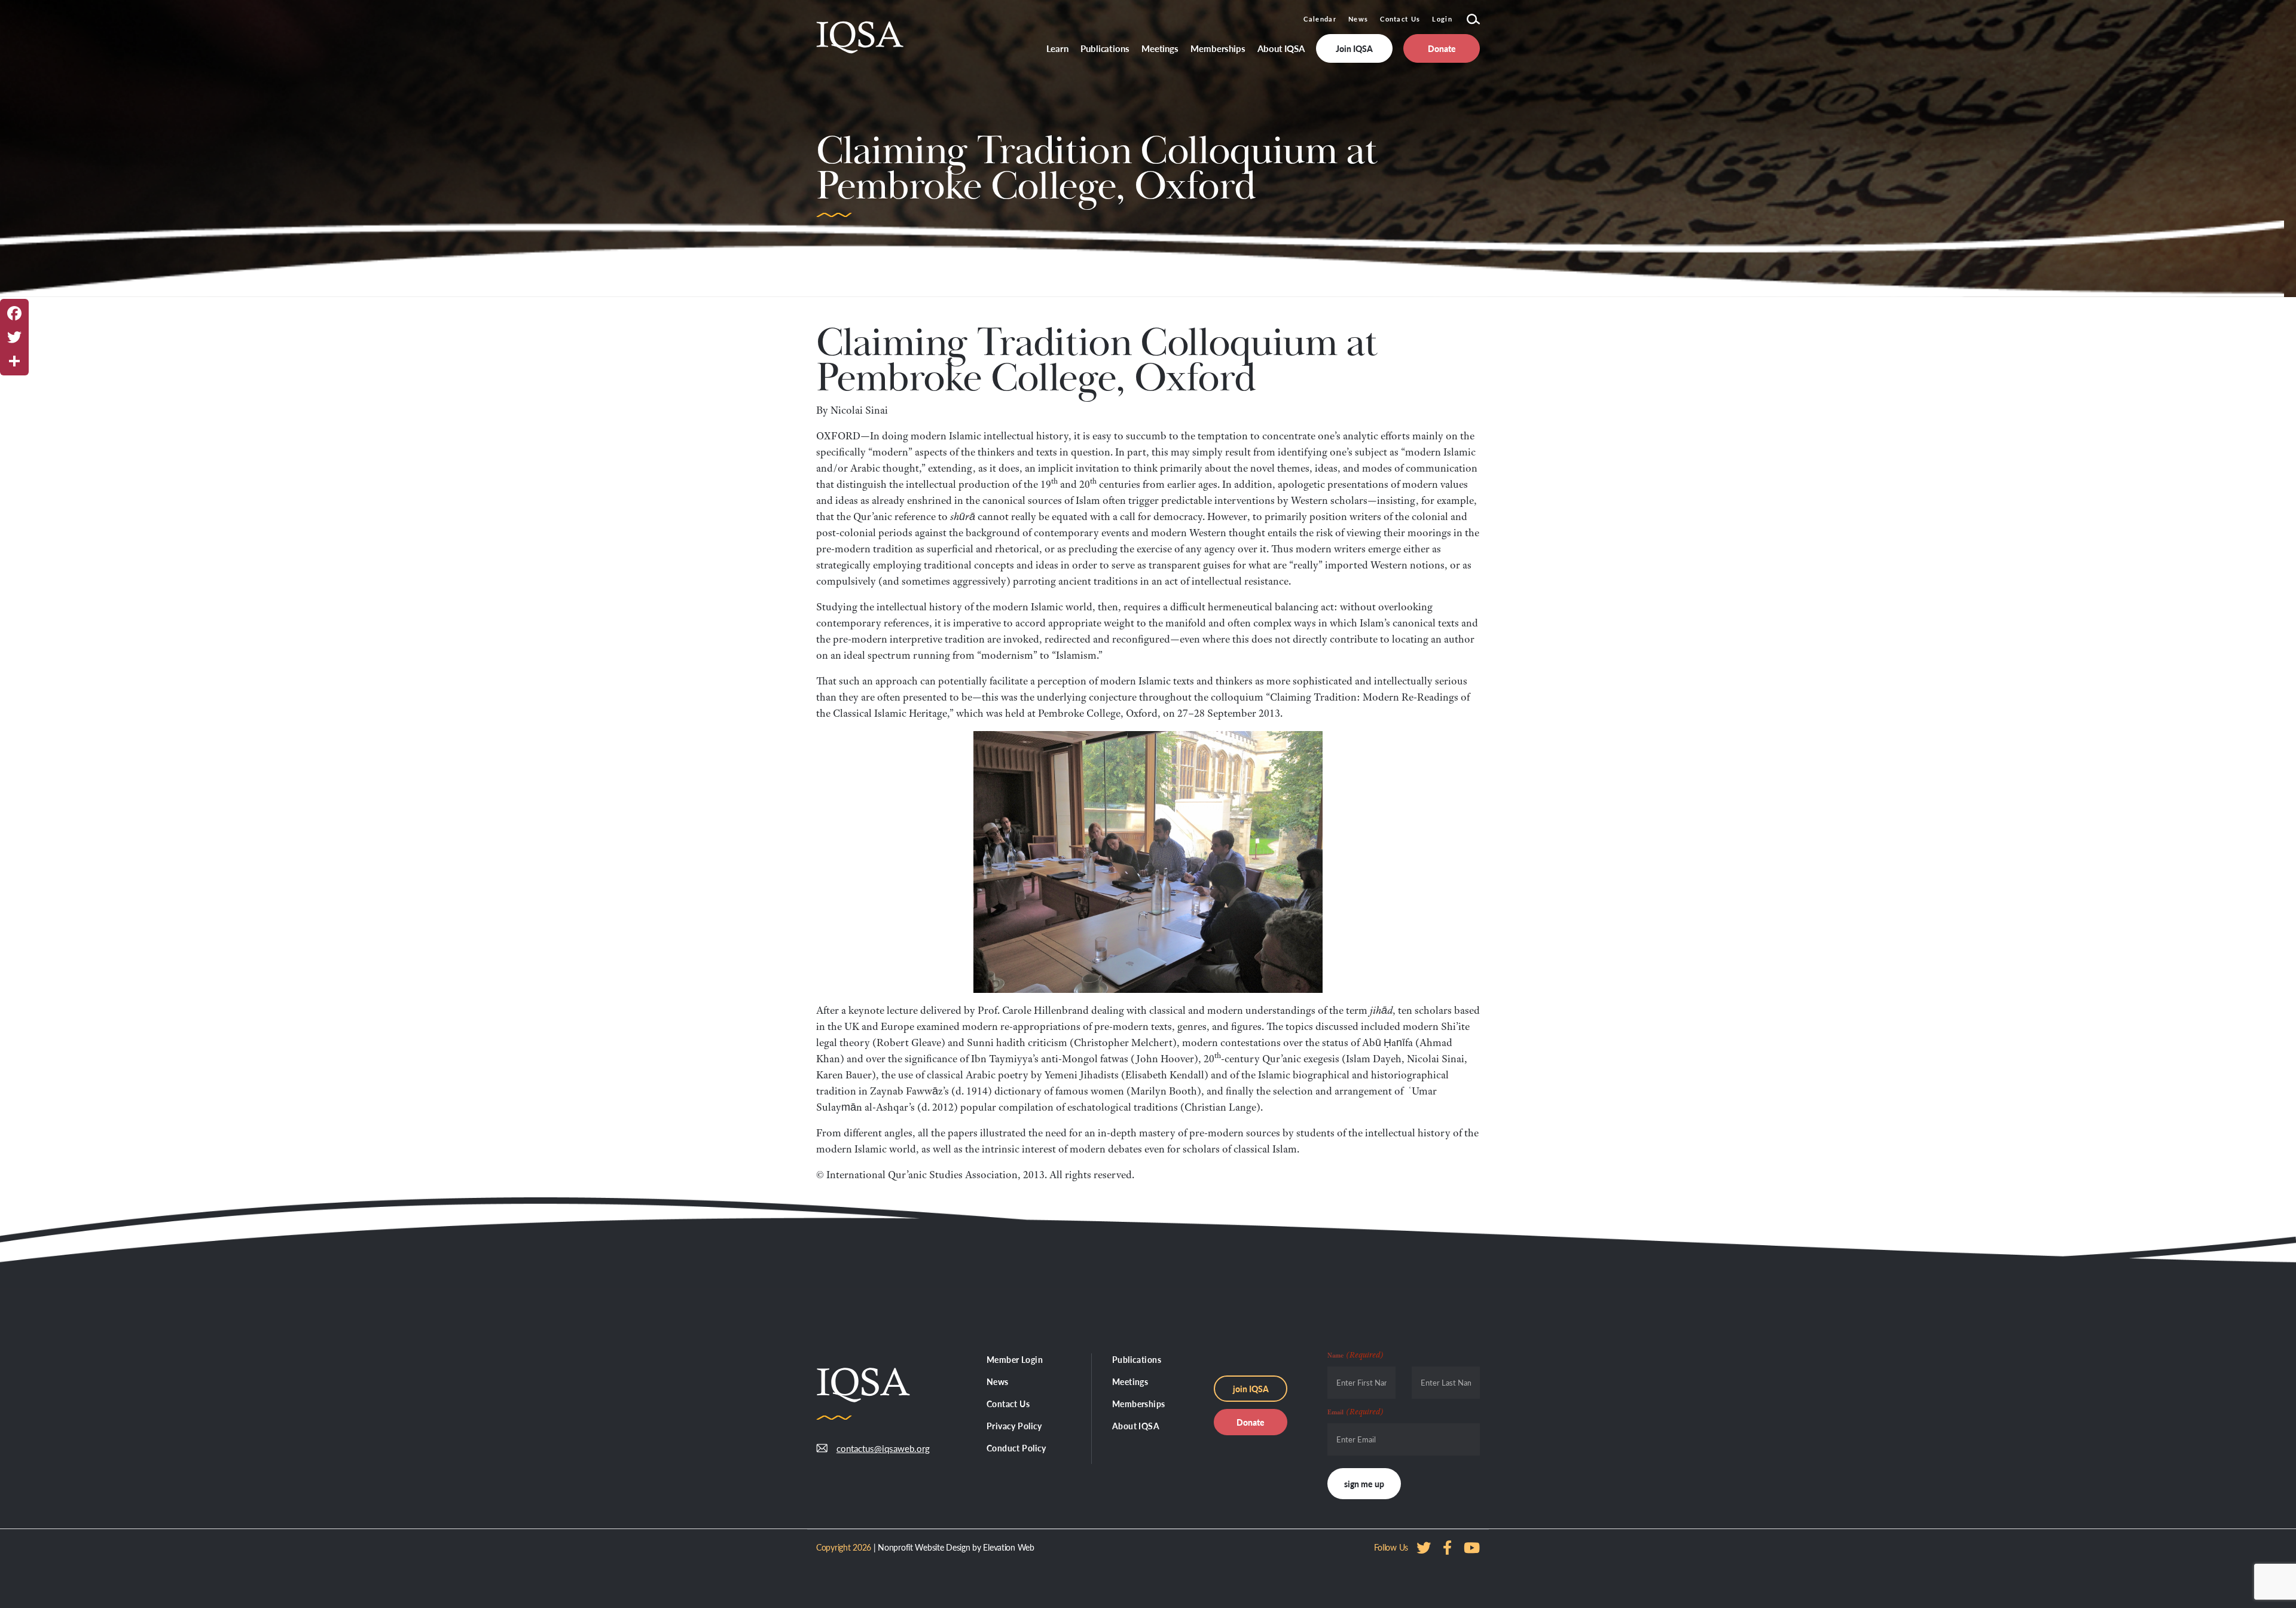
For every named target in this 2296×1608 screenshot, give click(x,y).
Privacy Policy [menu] (1014, 1426)
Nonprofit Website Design (924, 1547)
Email (1355, 1411)
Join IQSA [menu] (1354, 48)
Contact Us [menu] (1008, 1404)
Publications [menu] (1105, 48)
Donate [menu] (1442, 48)
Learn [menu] (1058, 48)
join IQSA (1251, 1389)
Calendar (1320, 19)
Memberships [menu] (1218, 48)
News (1358, 19)
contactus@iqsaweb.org (874, 1448)
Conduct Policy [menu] (1016, 1448)
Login (1442, 19)
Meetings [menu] (1160, 48)
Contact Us (1400, 19)
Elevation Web (1008, 1547)
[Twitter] (14, 337)
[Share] (14, 361)
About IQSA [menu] (1281, 48)
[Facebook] (14, 313)
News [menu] (998, 1381)
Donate (1251, 1422)
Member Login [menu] (1015, 1359)
